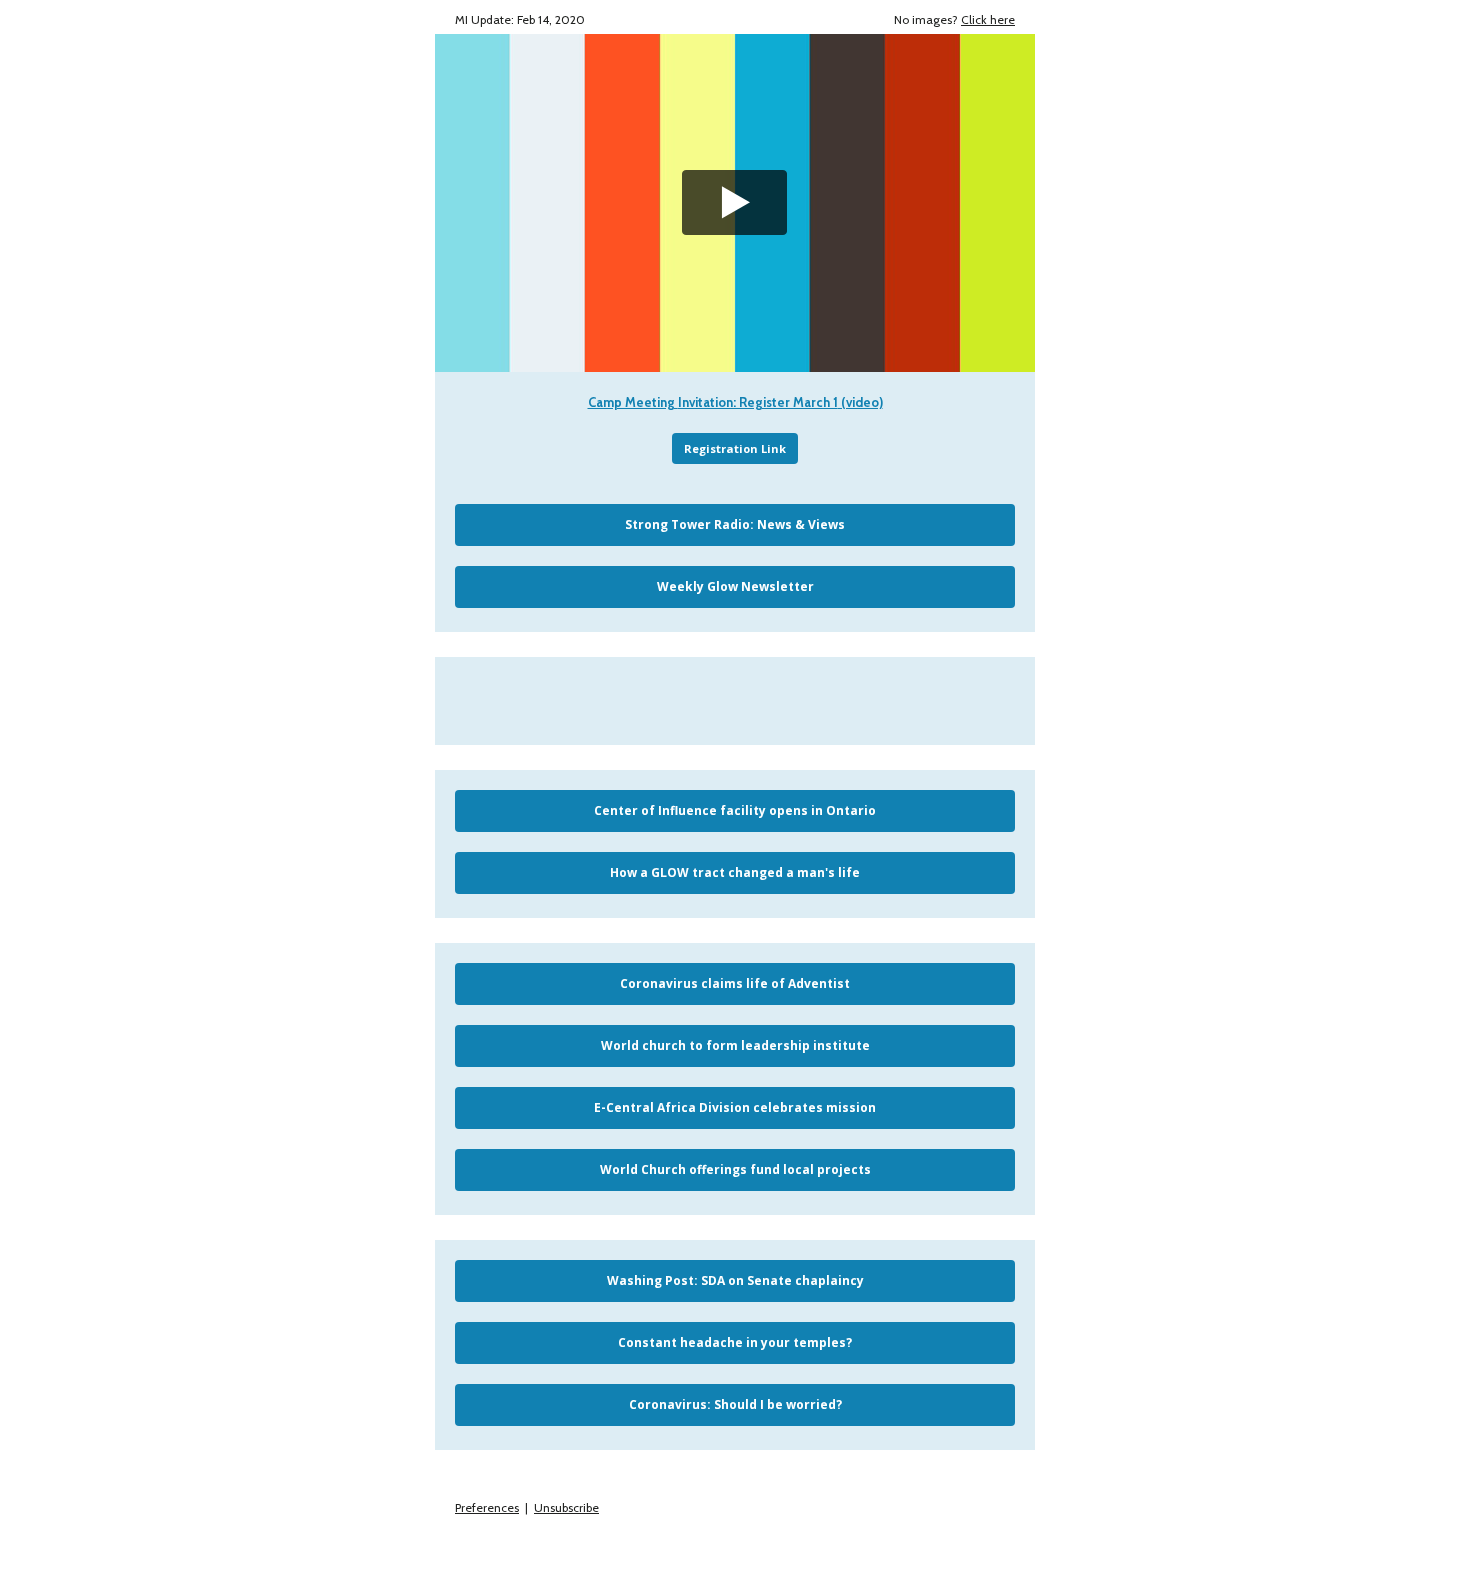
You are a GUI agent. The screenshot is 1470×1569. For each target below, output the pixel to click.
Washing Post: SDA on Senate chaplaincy (735, 1280)
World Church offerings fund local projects (735, 1169)
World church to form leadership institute (735, 1045)
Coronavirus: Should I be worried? (735, 1404)
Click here (988, 19)
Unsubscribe (566, 1507)
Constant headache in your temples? (735, 1342)
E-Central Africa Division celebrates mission (735, 1107)
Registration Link (735, 448)
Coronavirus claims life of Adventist (735, 983)
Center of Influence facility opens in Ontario (735, 810)
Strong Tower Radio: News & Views (735, 524)
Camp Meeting (633, 402)
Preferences (487, 1507)
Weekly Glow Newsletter (735, 586)
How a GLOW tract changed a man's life (735, 872)
